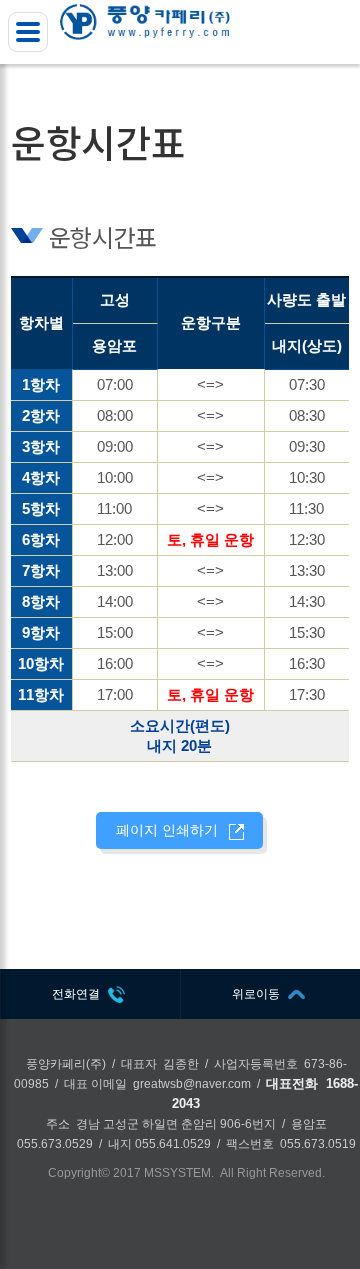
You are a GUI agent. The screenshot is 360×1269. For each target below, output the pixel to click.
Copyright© (79, 1173)
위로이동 (256, 994)
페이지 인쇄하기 (167, 830)
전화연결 (76, 994)
